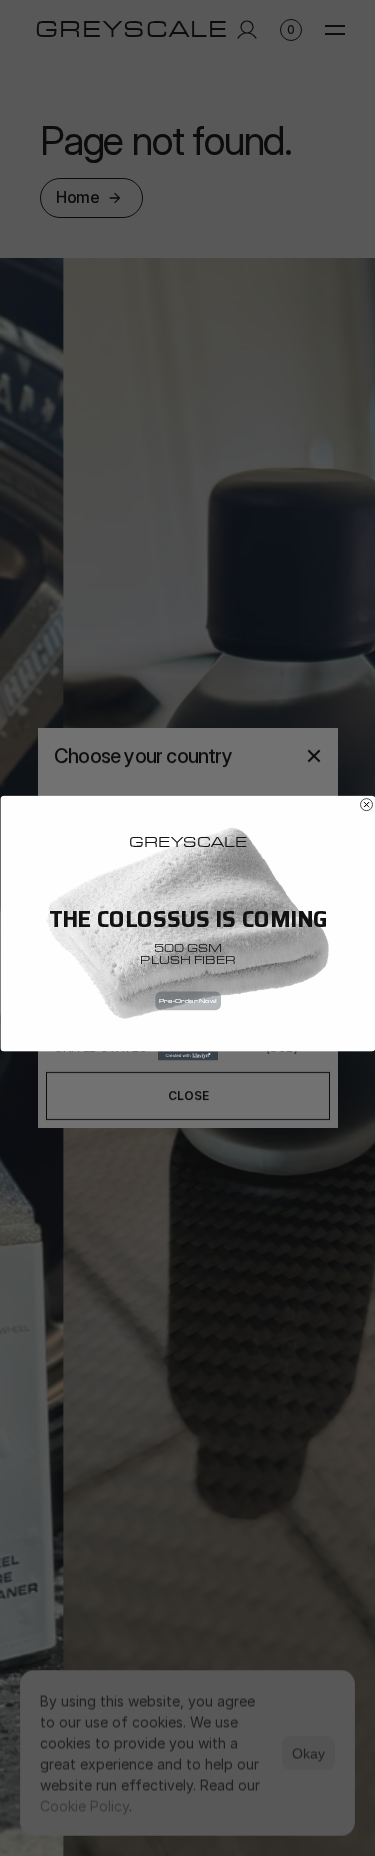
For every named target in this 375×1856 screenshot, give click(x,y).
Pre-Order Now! (187, 1001)
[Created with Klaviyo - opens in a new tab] (188, 1055)
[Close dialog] (366, 805)
